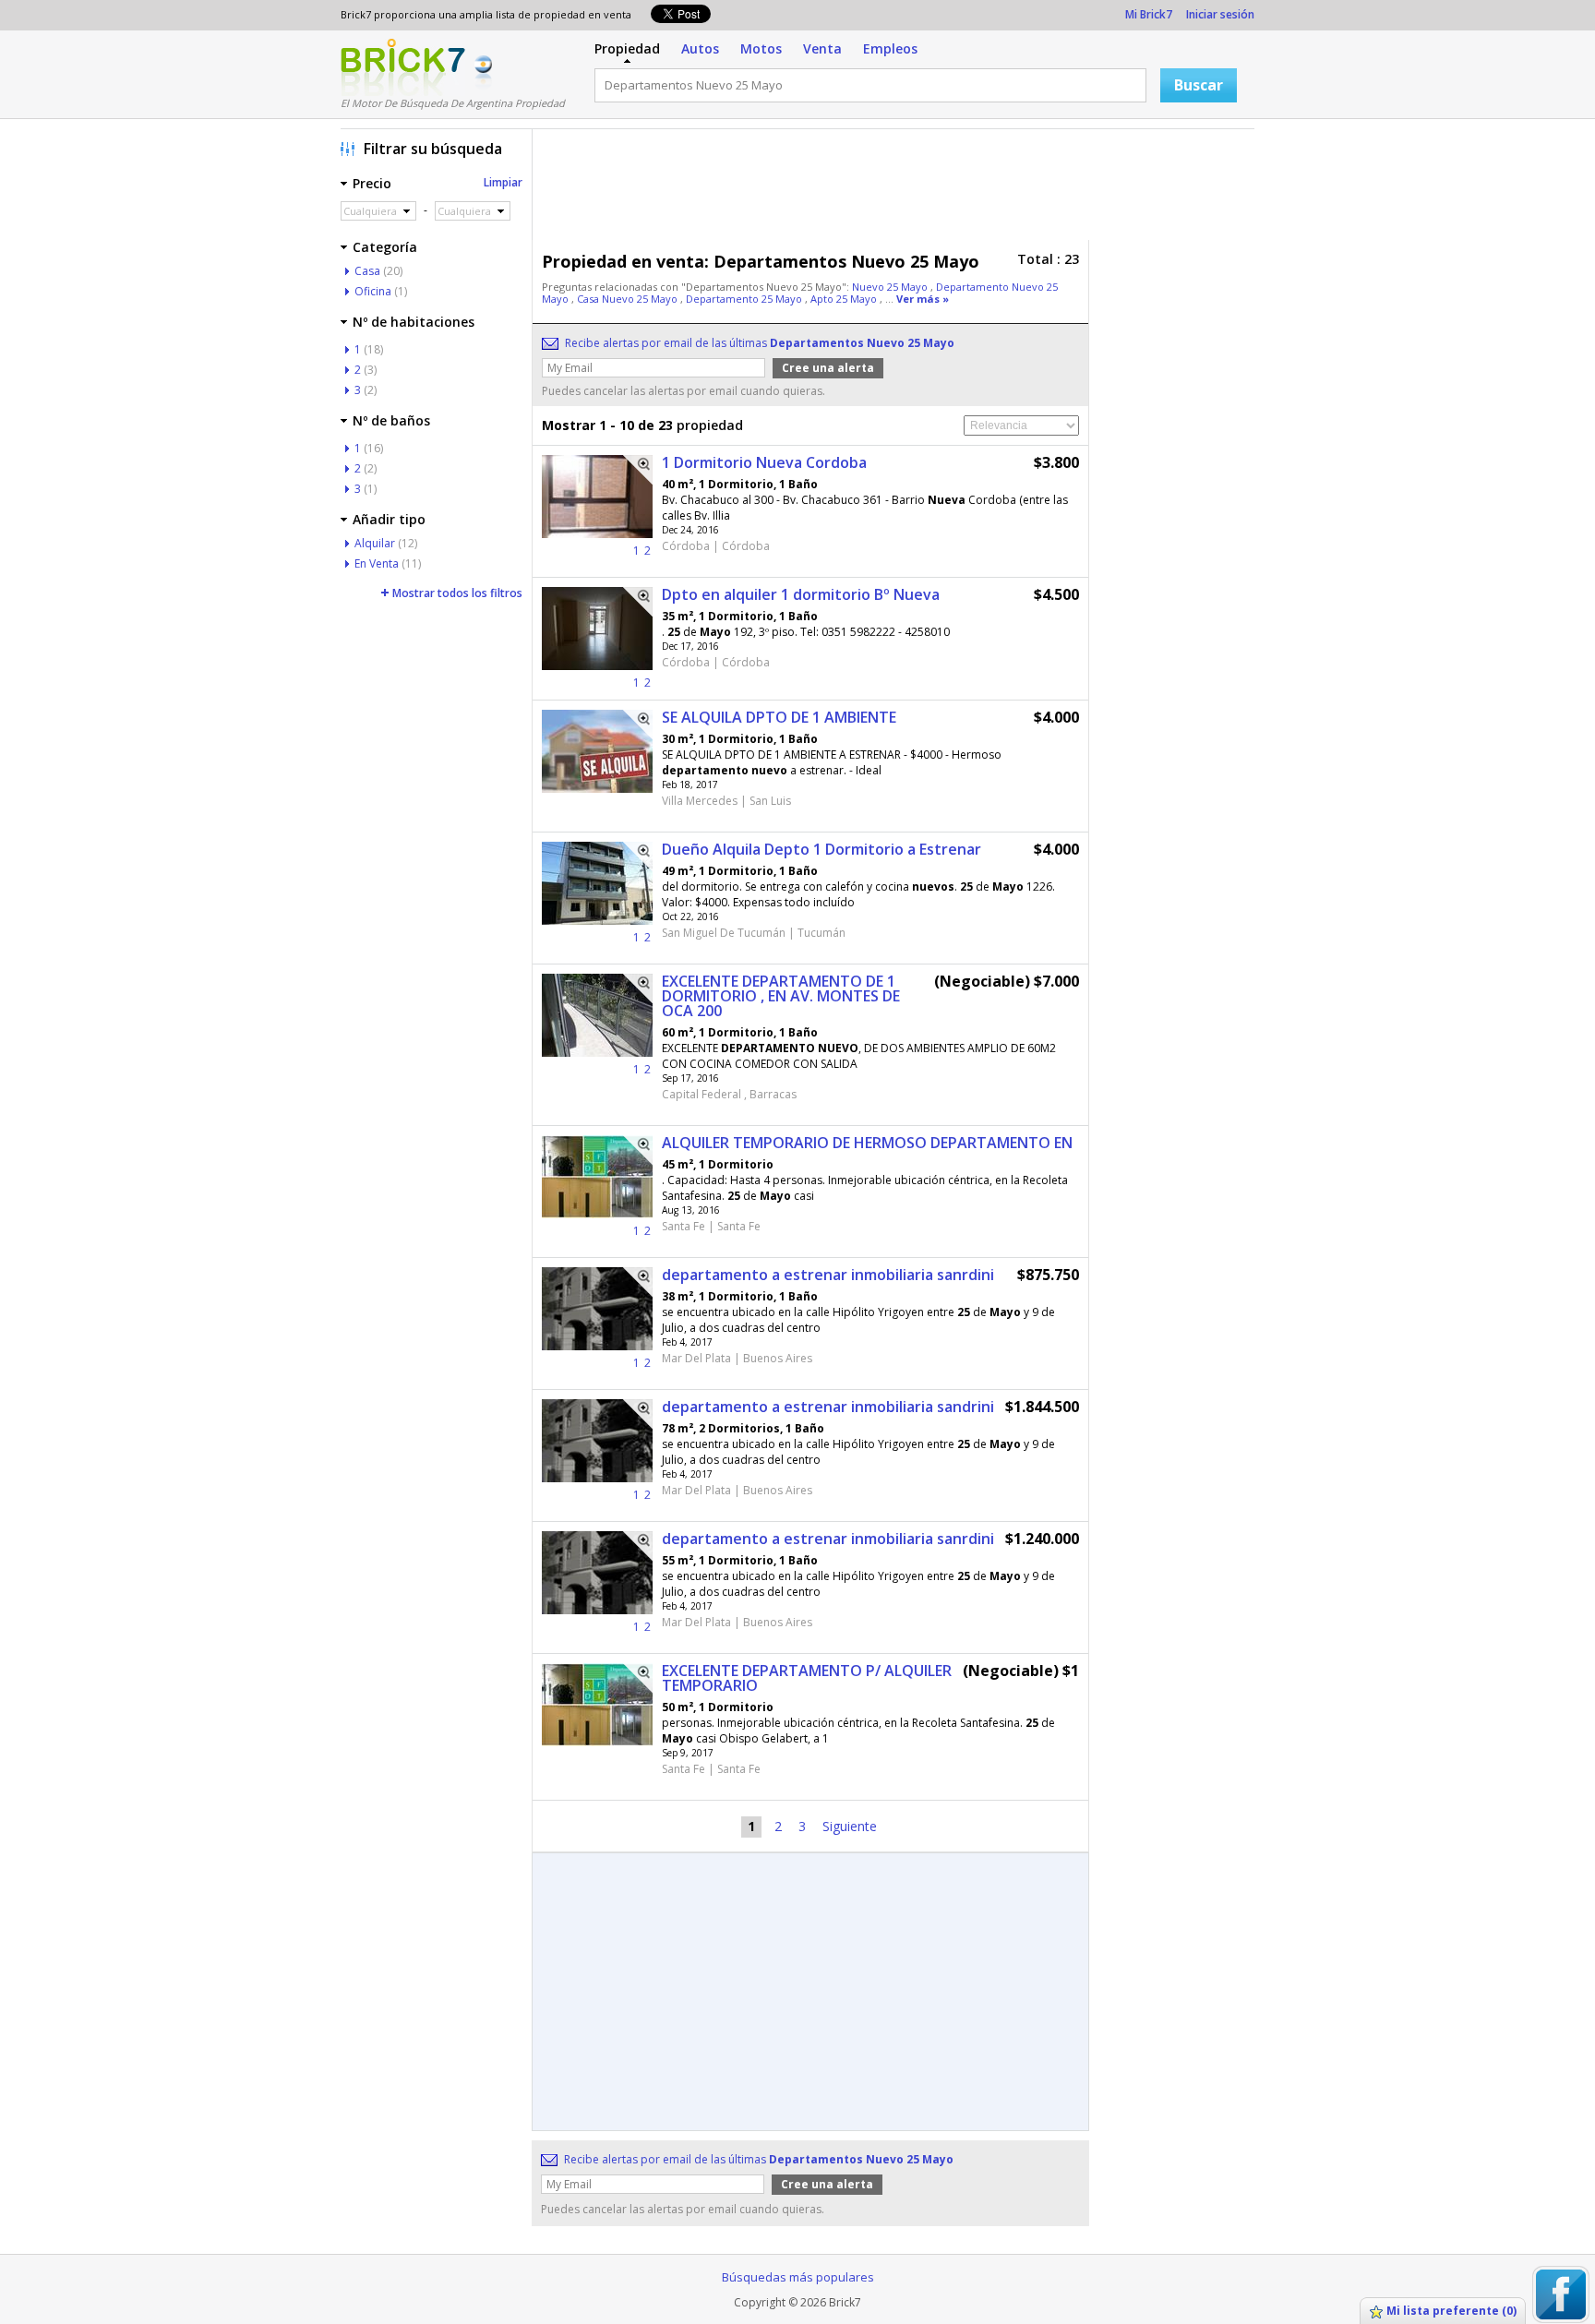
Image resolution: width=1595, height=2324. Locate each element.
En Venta (377, 563)
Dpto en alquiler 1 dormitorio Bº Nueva (801, 594)
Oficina (373, 291)
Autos (700, 48)
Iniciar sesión (1220, 14)
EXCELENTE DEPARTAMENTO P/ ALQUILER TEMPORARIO (807, 1678)
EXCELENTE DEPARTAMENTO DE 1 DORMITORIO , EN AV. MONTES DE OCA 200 (781, 996)
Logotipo (403, 67)
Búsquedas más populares (798, 2277)
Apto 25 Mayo (845, 299)
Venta (822, 48)
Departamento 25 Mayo (745, 299)
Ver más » (923, 299)
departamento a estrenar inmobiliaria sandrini (828, 1407)
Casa (367, 271)
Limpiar (503, 182)
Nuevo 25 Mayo (891, 287)
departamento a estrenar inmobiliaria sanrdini (828, 1275)
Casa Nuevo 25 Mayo (629, 299)
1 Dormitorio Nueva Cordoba (764, 462)
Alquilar (375, 543)
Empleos (890, 48)
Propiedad (627, 48)
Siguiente (850, 1826)
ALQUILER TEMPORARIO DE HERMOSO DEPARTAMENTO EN (867, 1143)
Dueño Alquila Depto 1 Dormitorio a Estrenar (821, 849)
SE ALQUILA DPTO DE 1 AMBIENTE (779, 717)
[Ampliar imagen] (638, 470)
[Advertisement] (898, 189)
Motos (761, 48)
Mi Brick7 (1149, 14)
